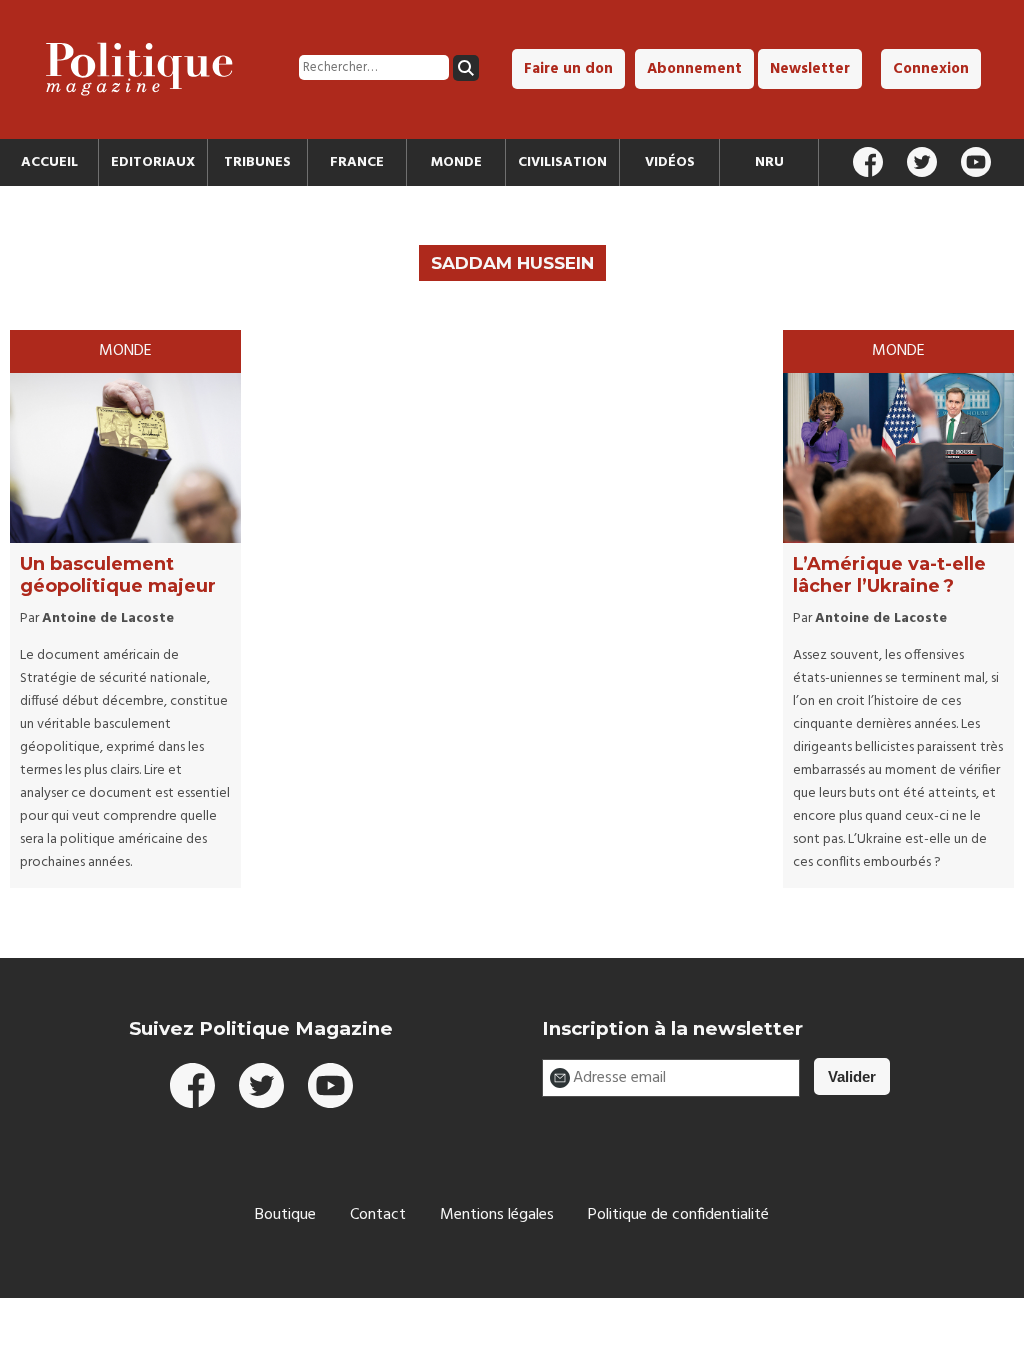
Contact (378, 1215)
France (357, 162)
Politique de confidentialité (678, 1215)
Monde (456, 162)
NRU (769, 162)
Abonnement (694, 69)
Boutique (285, 1215)
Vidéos (670, 162)
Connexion (931, 69)
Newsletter (810, 69)
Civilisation (562, 162)
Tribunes (257, 162)
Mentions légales (497, 1215)
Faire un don (568, 69)
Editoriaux (153, 162)
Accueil (49, 162)
